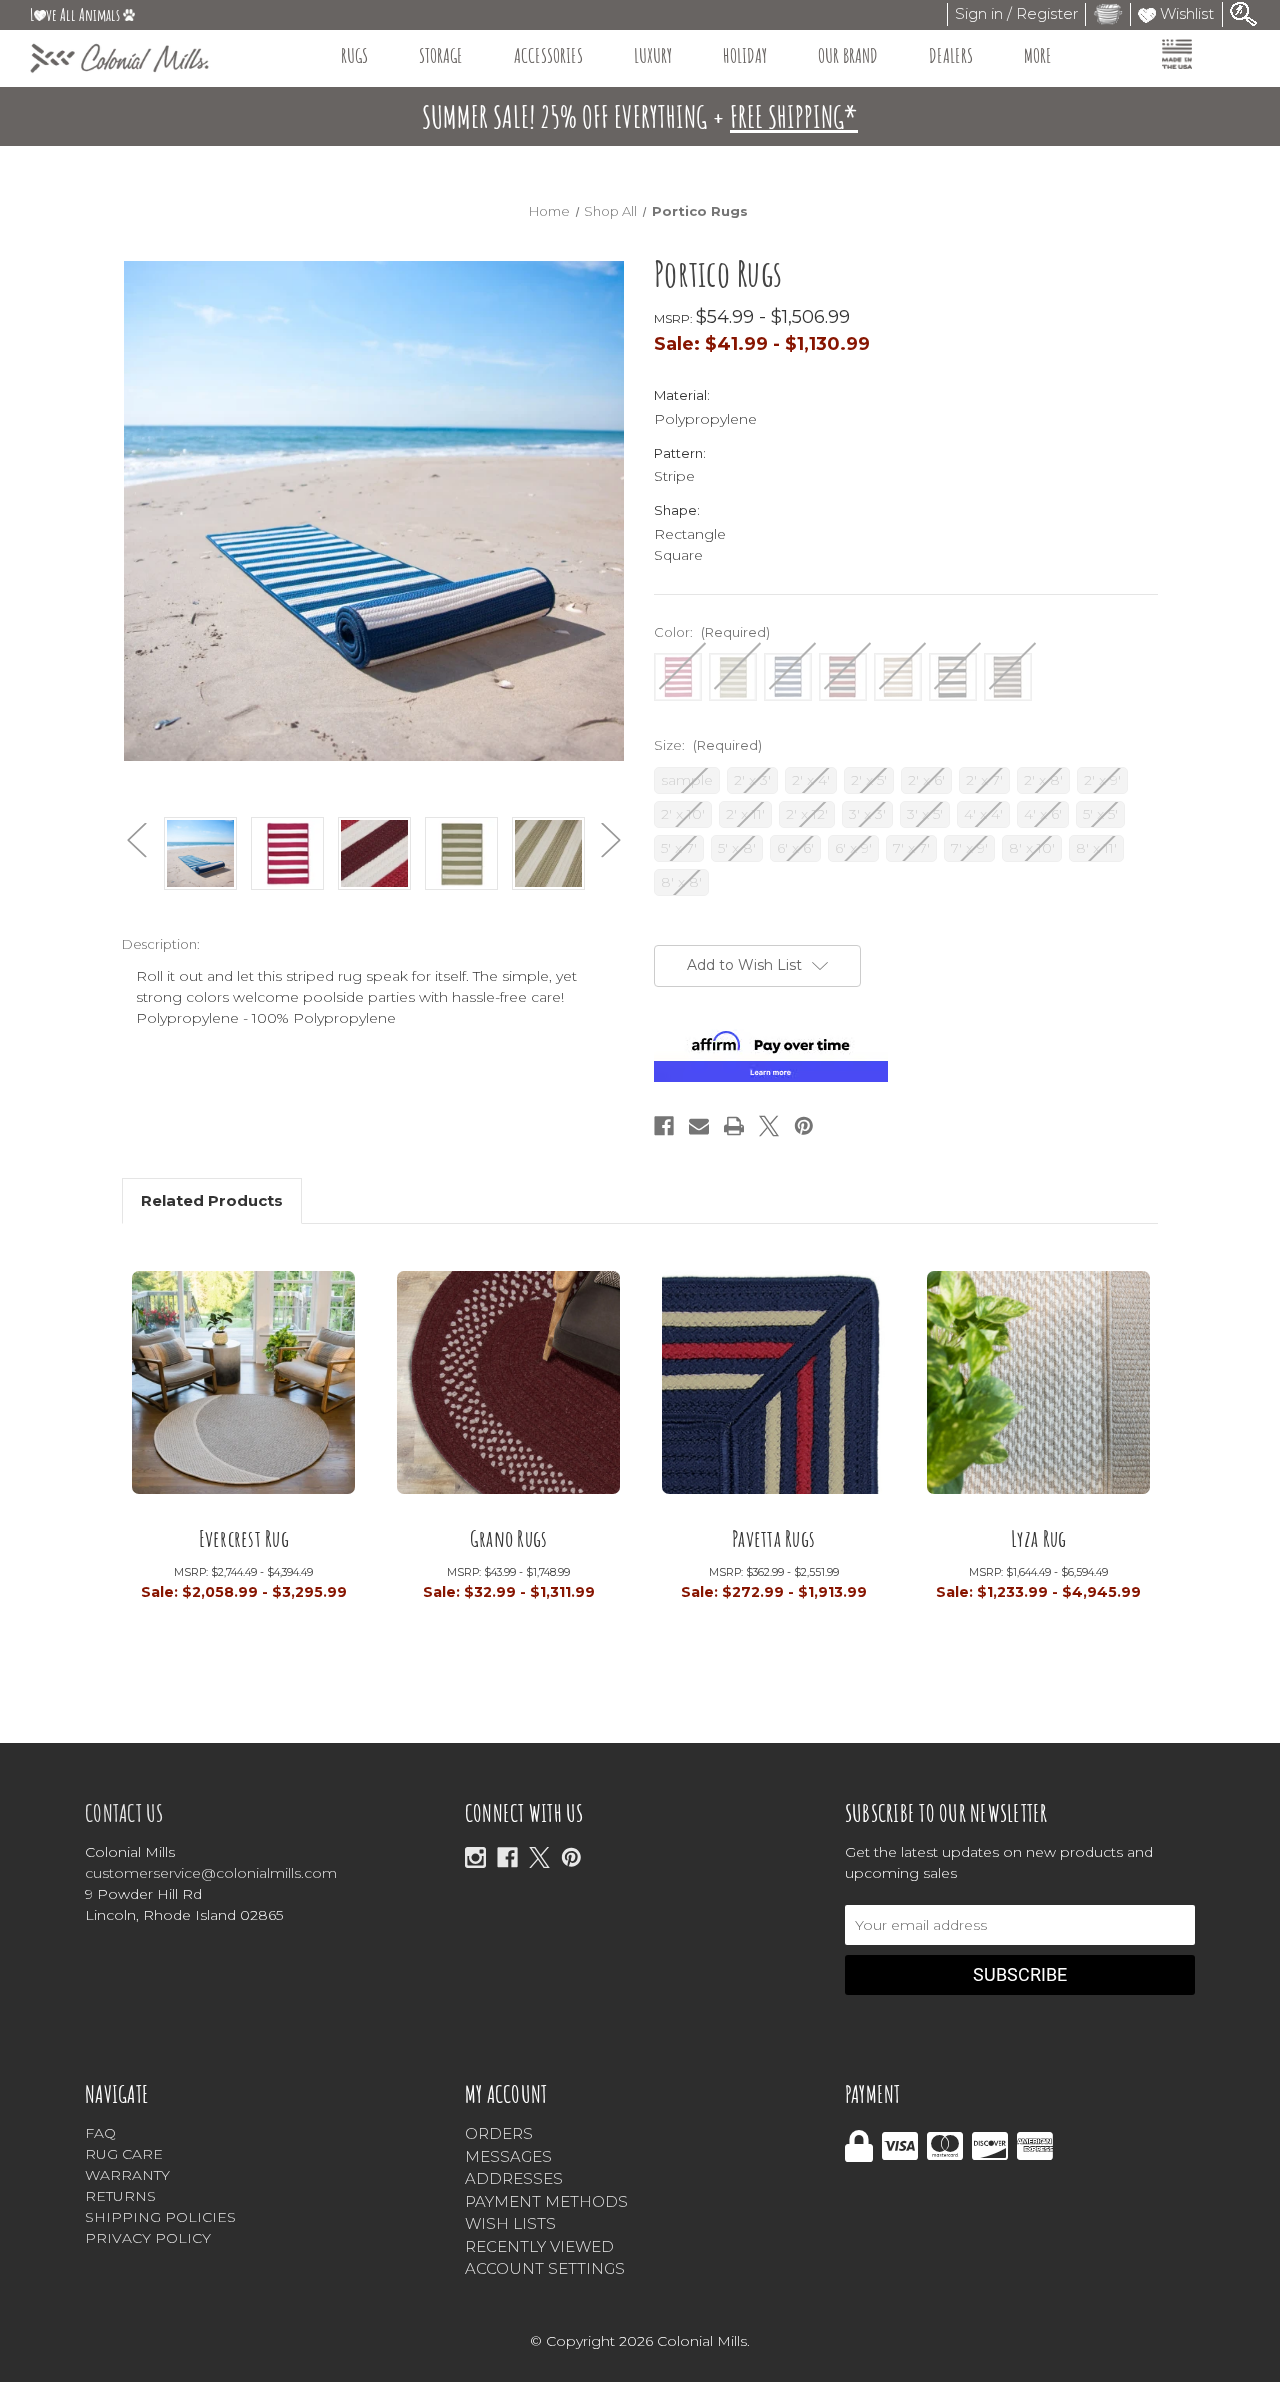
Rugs (354, 55)
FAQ (100, 2133)
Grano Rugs (509, 1539)
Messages (508, 2156)
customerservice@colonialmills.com (211, 1873)
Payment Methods (546, 2201)
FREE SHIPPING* (794, 116)
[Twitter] (769, 1126)
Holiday (745, 55)
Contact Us (124, 1813)
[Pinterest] (804, 1126)
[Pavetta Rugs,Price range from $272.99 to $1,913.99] (773, 1388)
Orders (499, 2133)
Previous (137, 840)
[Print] (734, 1126)
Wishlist (1185, 13)
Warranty (127, 2175)
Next (611, 840)
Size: (708, 745)
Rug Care (124, 2154)
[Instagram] (475, 1857)
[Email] (699, 1126)
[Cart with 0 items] (1108, 13)
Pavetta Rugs (773, 1539)
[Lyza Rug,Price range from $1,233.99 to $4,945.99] (1038, 1388)
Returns (120, 2196)
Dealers (951, 55)
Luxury (653, 55)
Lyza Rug (1039, 1539)
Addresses (514, 2178)
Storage (441, 55)
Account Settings (545, 2268)
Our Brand (848, 55)
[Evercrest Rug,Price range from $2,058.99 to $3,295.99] (243, 1388)
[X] (539, 1857)
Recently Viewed (539, 2246)
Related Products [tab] (212, 1200)
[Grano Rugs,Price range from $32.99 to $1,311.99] (508, 1388)
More (1038, 55)
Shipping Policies (160, 2217)
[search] (1244, 12)
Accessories (548, 55)
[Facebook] (664, 1126)
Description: (161, 944)
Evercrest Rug (244, 1539)
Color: (712, 632)
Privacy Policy (148, 2238)
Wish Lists (510, 2223)
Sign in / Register (1016, 13)
